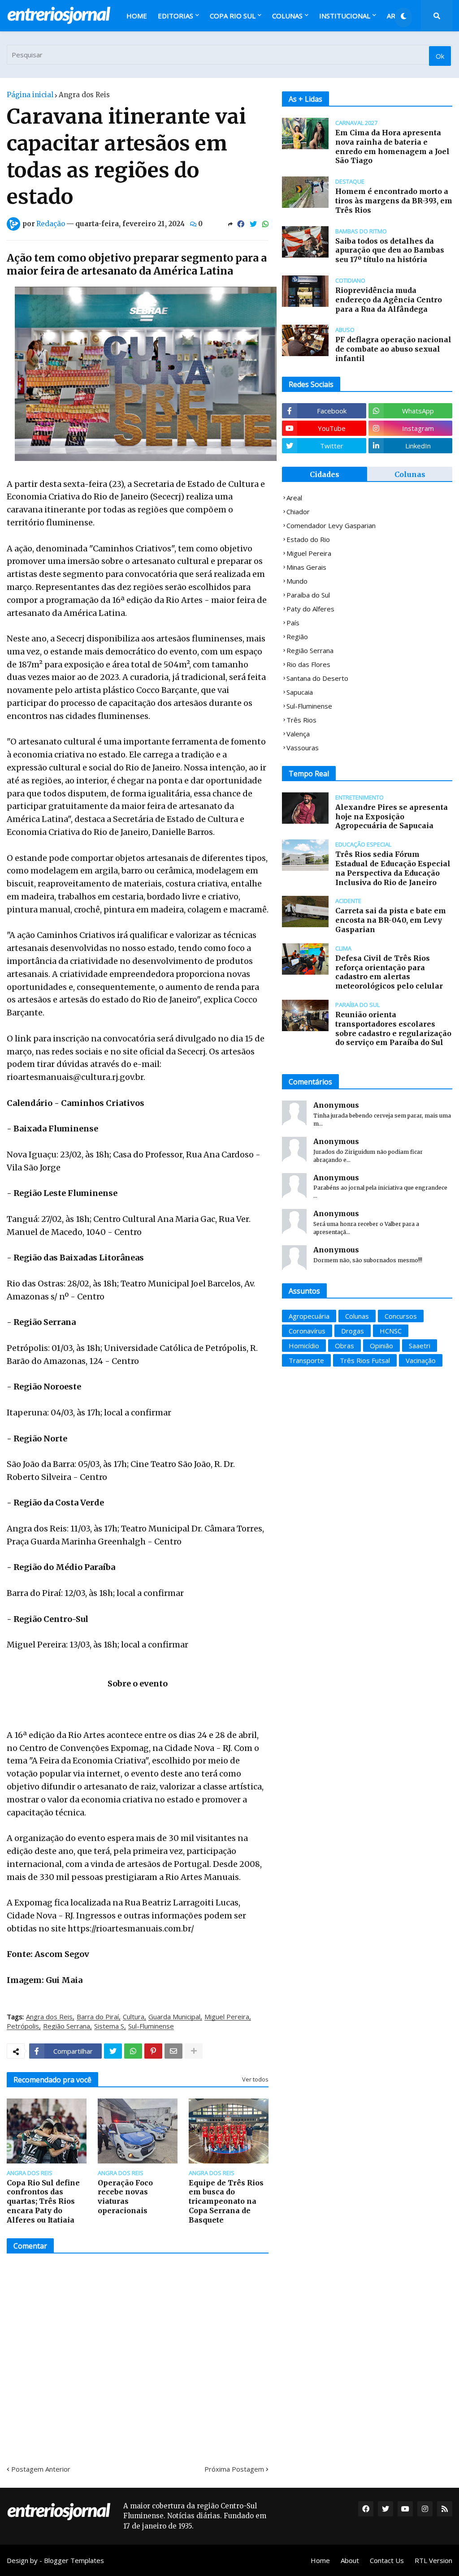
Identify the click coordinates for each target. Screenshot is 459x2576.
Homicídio (304, 1346)
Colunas (410, 474)
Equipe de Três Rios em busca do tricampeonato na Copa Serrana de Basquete (226, 2201)
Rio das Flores (308, 664)
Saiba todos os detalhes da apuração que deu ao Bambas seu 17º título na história (390, 250)
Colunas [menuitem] (287, 16)
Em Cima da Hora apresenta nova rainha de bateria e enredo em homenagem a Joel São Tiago (392, 146)
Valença (298, 734)
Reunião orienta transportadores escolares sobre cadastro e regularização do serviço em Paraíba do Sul (393, 1028)
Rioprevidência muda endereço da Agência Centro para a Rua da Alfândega (389, 300)
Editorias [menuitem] (175, 16)
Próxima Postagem (234, 2469)
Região (297, 636)
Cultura (134, 2017)
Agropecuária (309, 1316)
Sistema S (109, 2026)
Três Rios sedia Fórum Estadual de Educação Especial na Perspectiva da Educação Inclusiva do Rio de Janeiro (393, 868)
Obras (344, 1346)
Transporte (306, 1360)
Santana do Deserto (317, 678)
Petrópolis (23, 2026)
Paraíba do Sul (308, 595)
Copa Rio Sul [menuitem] (233, 16)
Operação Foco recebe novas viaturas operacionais (125, 2197)
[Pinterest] (153, 2051)
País (293, 623)
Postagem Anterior (41, 2469)
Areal (294, 498)
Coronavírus (307, 1331)
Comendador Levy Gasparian (331, 525)
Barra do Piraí (98, 2017)
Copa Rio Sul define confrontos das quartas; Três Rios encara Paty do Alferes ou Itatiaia (43, 2201)
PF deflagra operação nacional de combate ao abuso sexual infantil (393, 349)
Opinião (381, 1346)
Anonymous (336, 1105)
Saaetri (420, 1346)
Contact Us (387, 2560)
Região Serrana (67, 2026)
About (350, 2560)
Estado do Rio (308, 539)
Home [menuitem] (137, 16)
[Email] (173, 2051)
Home (320, 2560)
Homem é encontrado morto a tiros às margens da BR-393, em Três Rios (394, 201)
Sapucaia (300, 692)
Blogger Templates (74, 2560)
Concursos (401, 1316)
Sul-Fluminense (151, 2026)
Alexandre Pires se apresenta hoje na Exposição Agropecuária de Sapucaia (392, 817)
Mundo (297, 581)
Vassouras (303, 748)
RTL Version (433, 2560)
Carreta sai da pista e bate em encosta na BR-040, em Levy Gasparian (391, 920)
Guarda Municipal (174, 2017)
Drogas (353, 1331)
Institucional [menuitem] (345, 16)
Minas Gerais (306, 567)
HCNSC (391, 1331)
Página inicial (30, 95)
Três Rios (301, 720)
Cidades (325, 474)
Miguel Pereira (227, 2017)
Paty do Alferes (310, 609)
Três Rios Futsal (365, 1360)
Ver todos (255, 2079)
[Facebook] (241, 224)
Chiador (298, 512)
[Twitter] (253, 224)
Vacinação (421, 1360)
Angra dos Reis (84, 95)
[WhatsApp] (265, 224)
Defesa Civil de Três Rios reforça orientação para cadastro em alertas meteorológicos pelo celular (389, 972)
